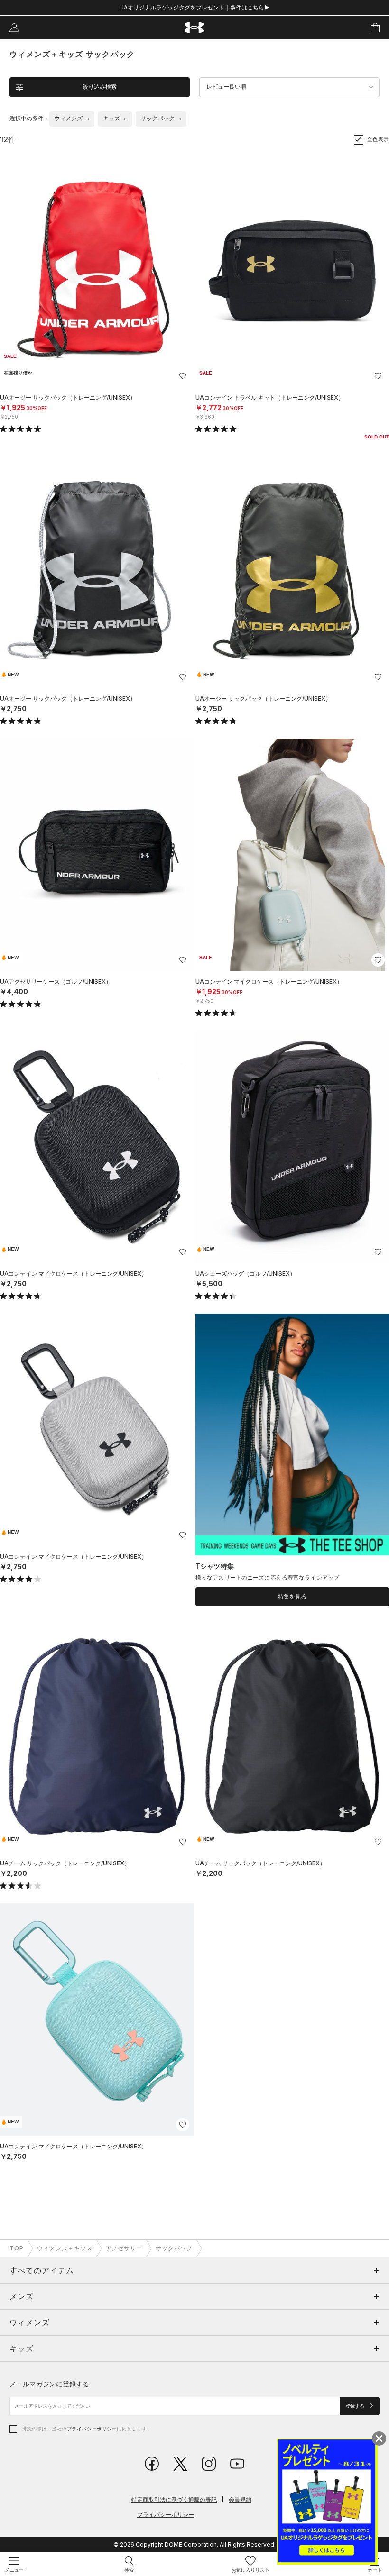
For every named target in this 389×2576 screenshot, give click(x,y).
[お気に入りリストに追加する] (183, 376)
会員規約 (240, 2499)
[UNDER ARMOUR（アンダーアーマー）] (195, 28)
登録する (356, 2406)
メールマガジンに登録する (49, 2384)
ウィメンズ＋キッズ (65, 2248)
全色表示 (378, 139)
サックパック (174, 2248)
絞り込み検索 (100, 87)
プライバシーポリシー (92, 2429)
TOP (17, 2248)
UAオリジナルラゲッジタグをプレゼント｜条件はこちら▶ (195, 7)
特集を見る (292, 1597)
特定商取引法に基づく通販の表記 (174, 2499)
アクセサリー (124, 2248)
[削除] (88, 119)
